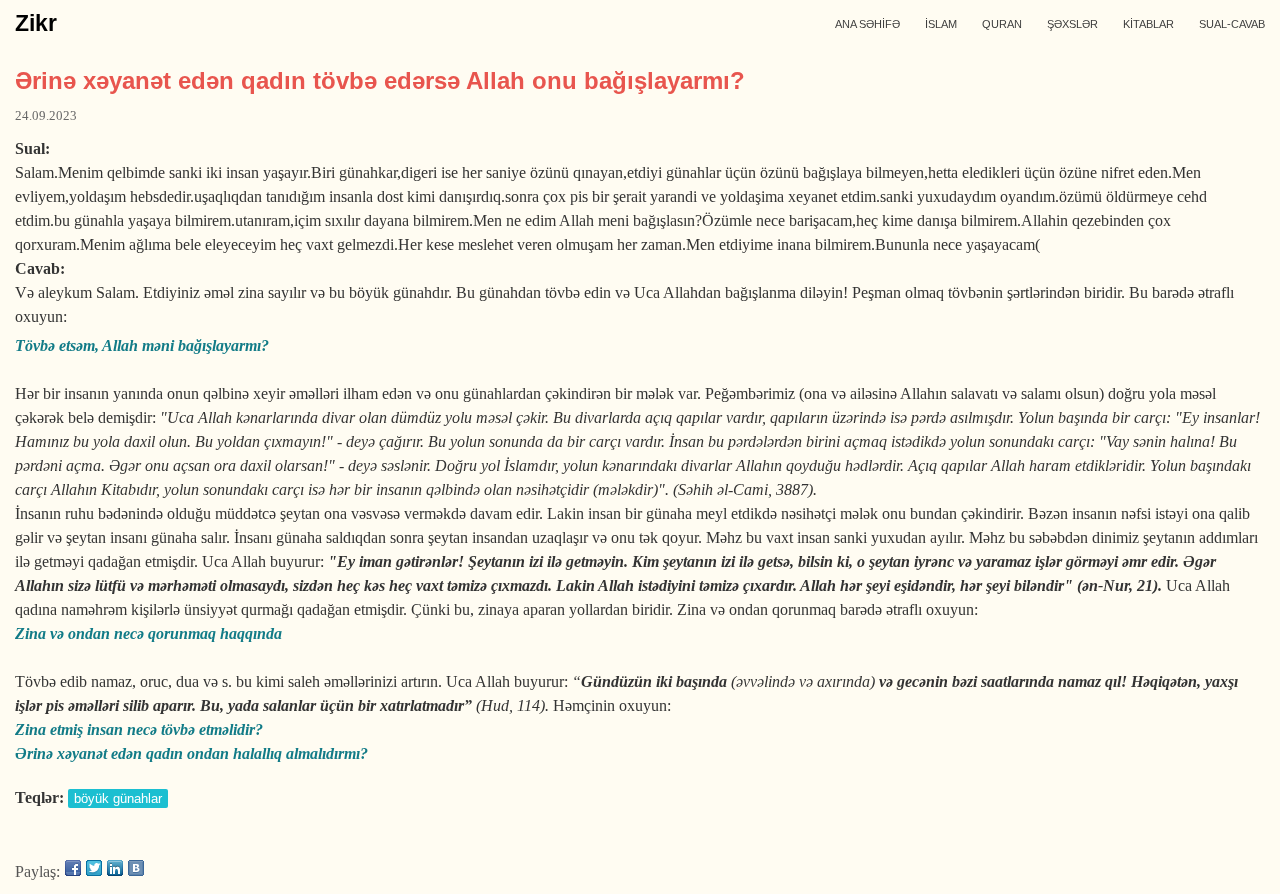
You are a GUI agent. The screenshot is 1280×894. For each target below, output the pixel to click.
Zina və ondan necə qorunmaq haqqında (148, 633)
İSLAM (941, 24)
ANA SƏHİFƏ (867, 24)
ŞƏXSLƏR (1072, 24)
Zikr (36, 23)
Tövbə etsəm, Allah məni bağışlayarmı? (142, 345)
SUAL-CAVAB (1232, 24)
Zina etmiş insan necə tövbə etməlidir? (139, 729)
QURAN (1002, 24)
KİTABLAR (1148, 24)
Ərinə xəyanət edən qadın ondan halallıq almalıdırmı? (191, 753)
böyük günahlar (118, 798)
